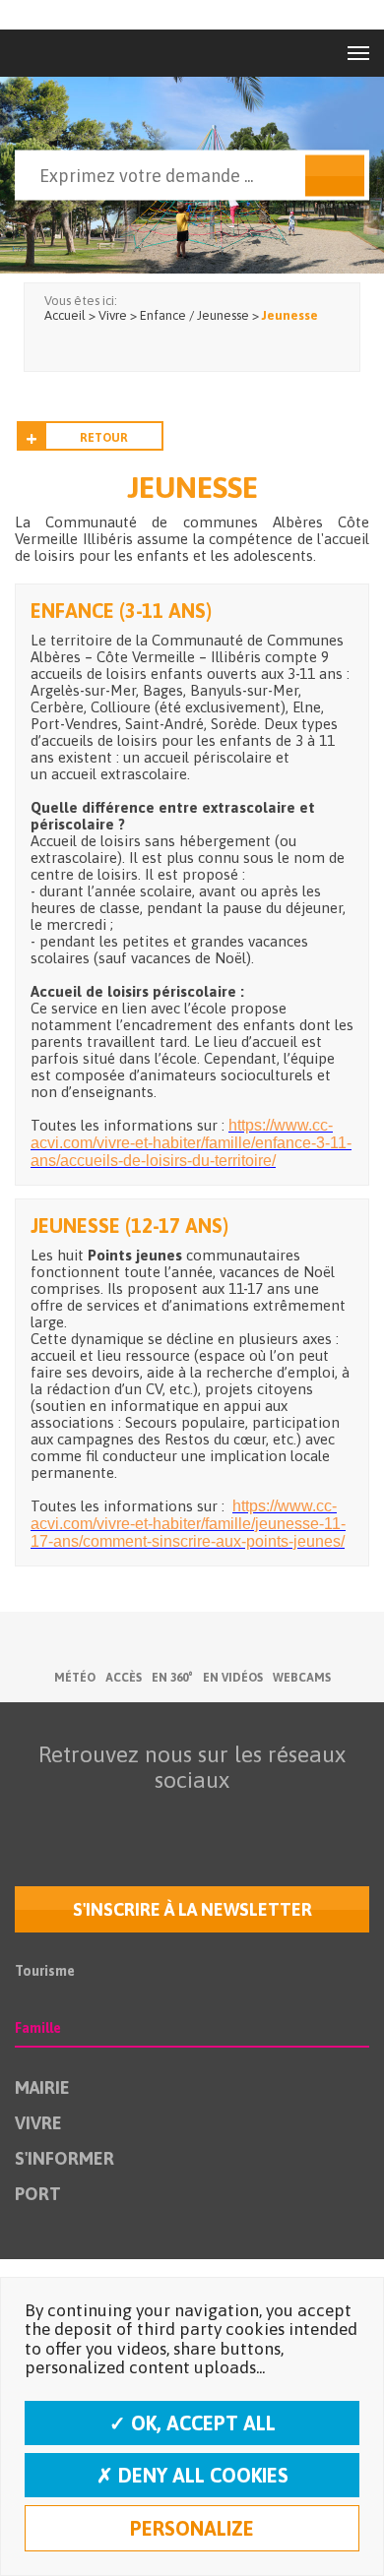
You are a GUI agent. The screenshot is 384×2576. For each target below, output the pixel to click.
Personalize (192, 2528)
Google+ (270, 1818)
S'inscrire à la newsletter (192, 1909)
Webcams (302, 1678)
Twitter (104, 1818)
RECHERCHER (335, 176)
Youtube (146, 1818)
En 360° (172, 1678)
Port (38, 2194)
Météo (75, 1678)
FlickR (187, 1818)
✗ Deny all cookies (192, 2475)
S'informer (64, 2158)
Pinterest (311, 1818)
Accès (124, 1678)
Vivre (38, 2123)
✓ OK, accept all (192, 2423)
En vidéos (233, 1678)
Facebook (63, 1818)
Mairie (42, 2087)
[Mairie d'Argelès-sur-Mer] (58, 53)
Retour (104, 438)
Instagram (228, 1818)
